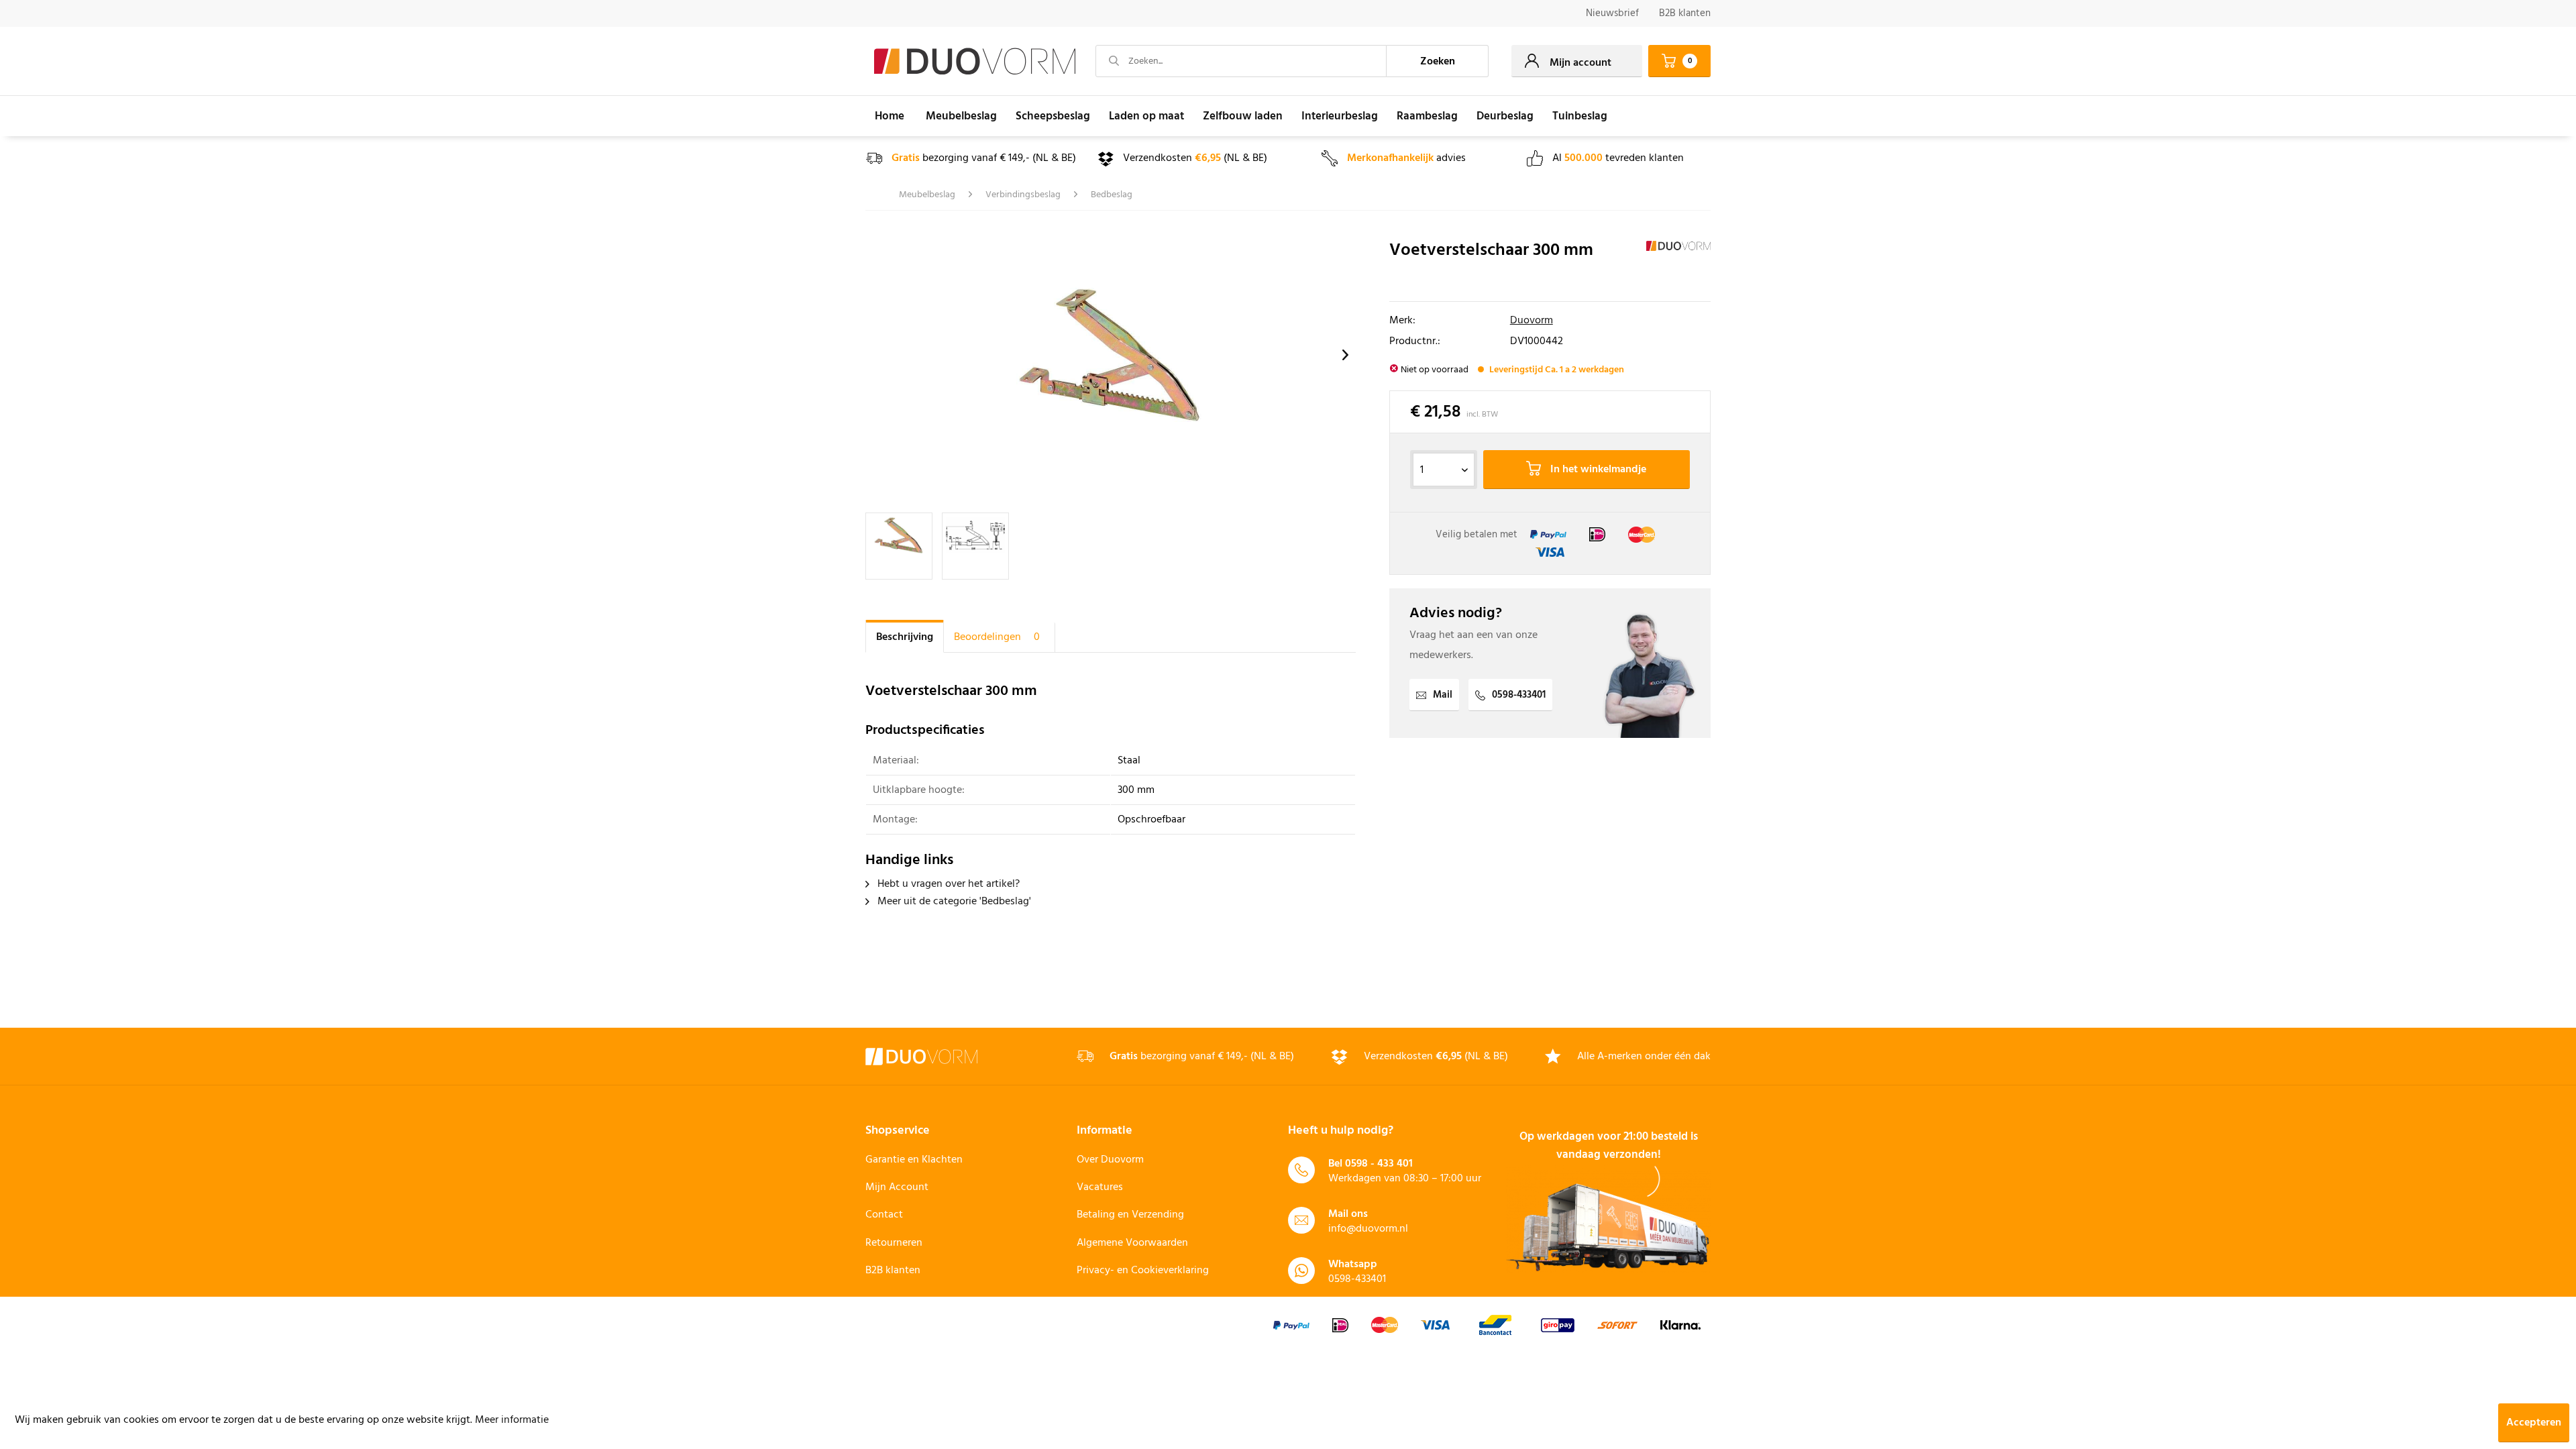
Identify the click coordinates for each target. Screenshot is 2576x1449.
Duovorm (1532, 321)
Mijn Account (897, 1187)
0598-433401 (1519, 695)
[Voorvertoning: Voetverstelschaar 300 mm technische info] (975, 546)
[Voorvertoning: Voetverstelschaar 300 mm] (899, 546)
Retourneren (894, 1243)
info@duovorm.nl (1368, 1229)
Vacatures (1100, 1187)
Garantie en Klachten (914, 1160)
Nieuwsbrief (1612, 13)
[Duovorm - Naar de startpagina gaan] (975, 62)
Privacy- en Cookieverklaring (1143, 1271)
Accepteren (2534, 1423)
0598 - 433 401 (1379, 1164)
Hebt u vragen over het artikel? (947, 884)
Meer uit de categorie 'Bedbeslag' (953, 902)
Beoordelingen (997, 637)
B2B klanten (1685, 13)
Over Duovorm (1110, 1160)
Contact (884, 1215)
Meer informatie (512, 1420)
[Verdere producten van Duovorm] (1678, 264)
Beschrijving (905, 637)
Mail (1443, 695)
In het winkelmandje (1597, 470)
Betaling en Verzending (1130, 1215)
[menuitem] (1612, 14)
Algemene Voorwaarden (1132, 1243)
